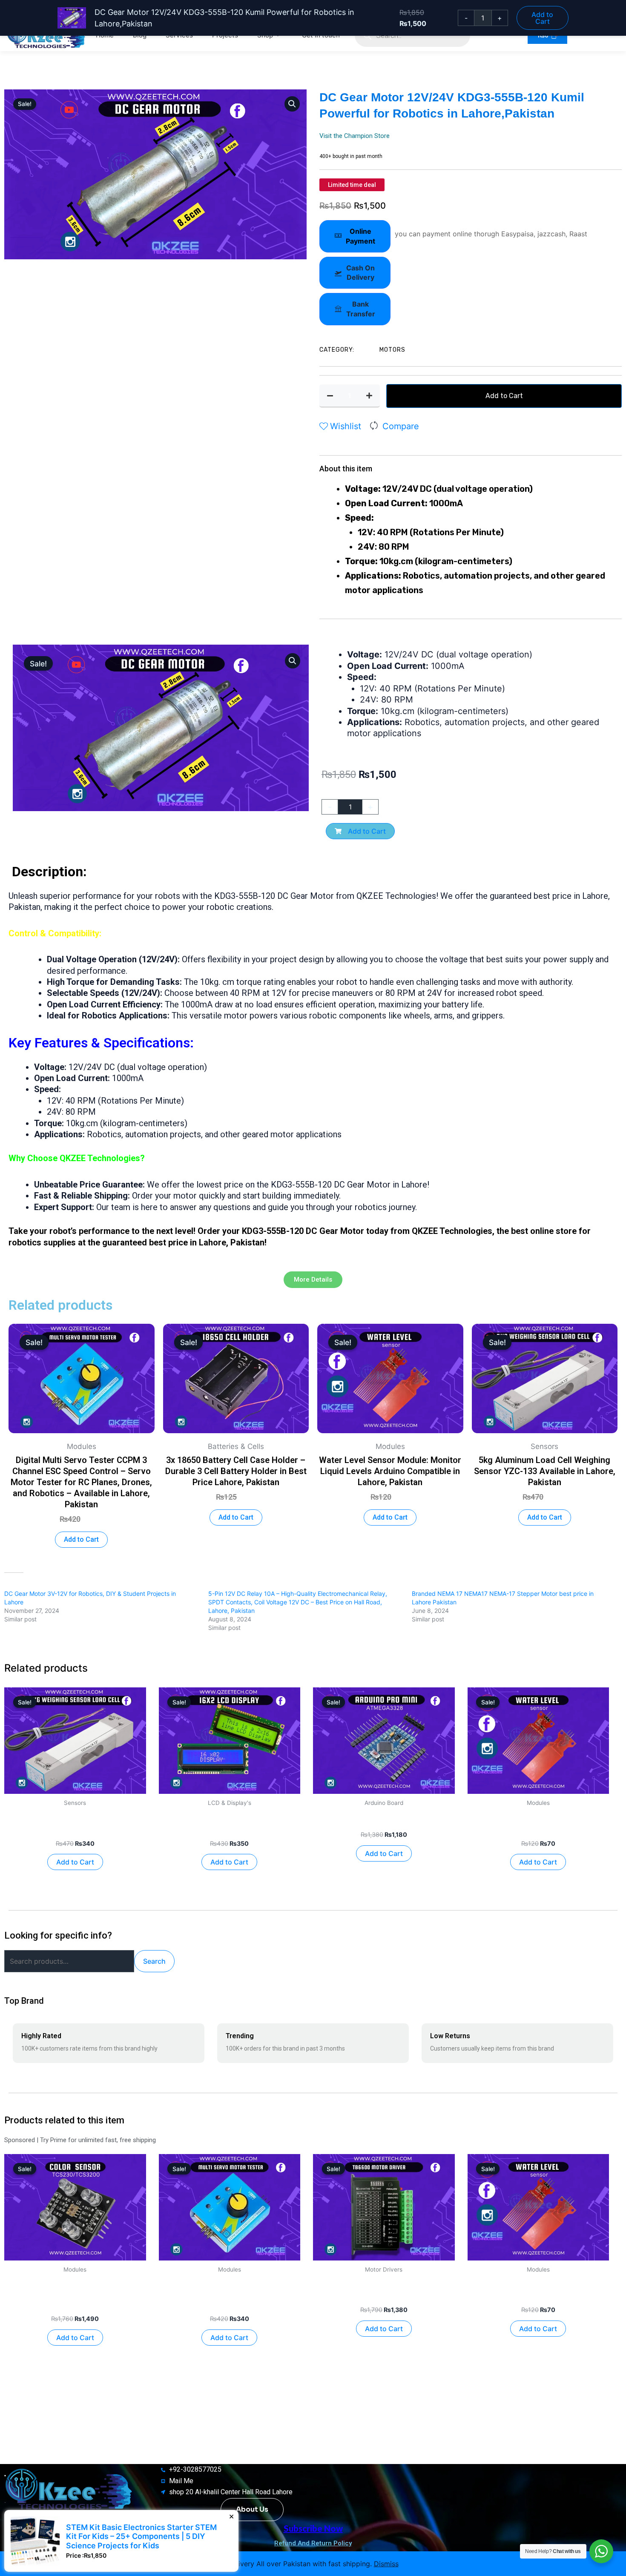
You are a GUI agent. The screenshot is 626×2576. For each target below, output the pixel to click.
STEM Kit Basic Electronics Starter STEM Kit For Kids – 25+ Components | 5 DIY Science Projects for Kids (376, 2536)
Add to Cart (504, 396)
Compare (401, 426)
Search (154, 1961)
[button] (292, 104)
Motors (392, 350)
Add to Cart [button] (81, 1539)
